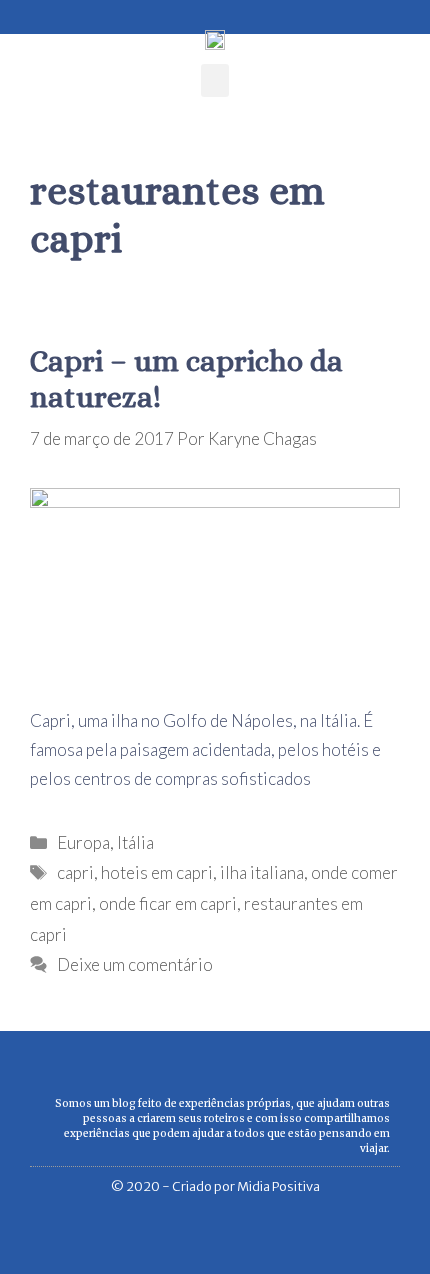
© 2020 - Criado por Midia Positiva (215, 1186)
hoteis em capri (157, 872)
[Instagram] (51, 12)
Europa (83, 842)
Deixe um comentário (135, 964)
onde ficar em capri (168, 903)
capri (75, 872)
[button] (215, 80)
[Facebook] (22, 12)
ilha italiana (262, 872)
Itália (135, 842)
